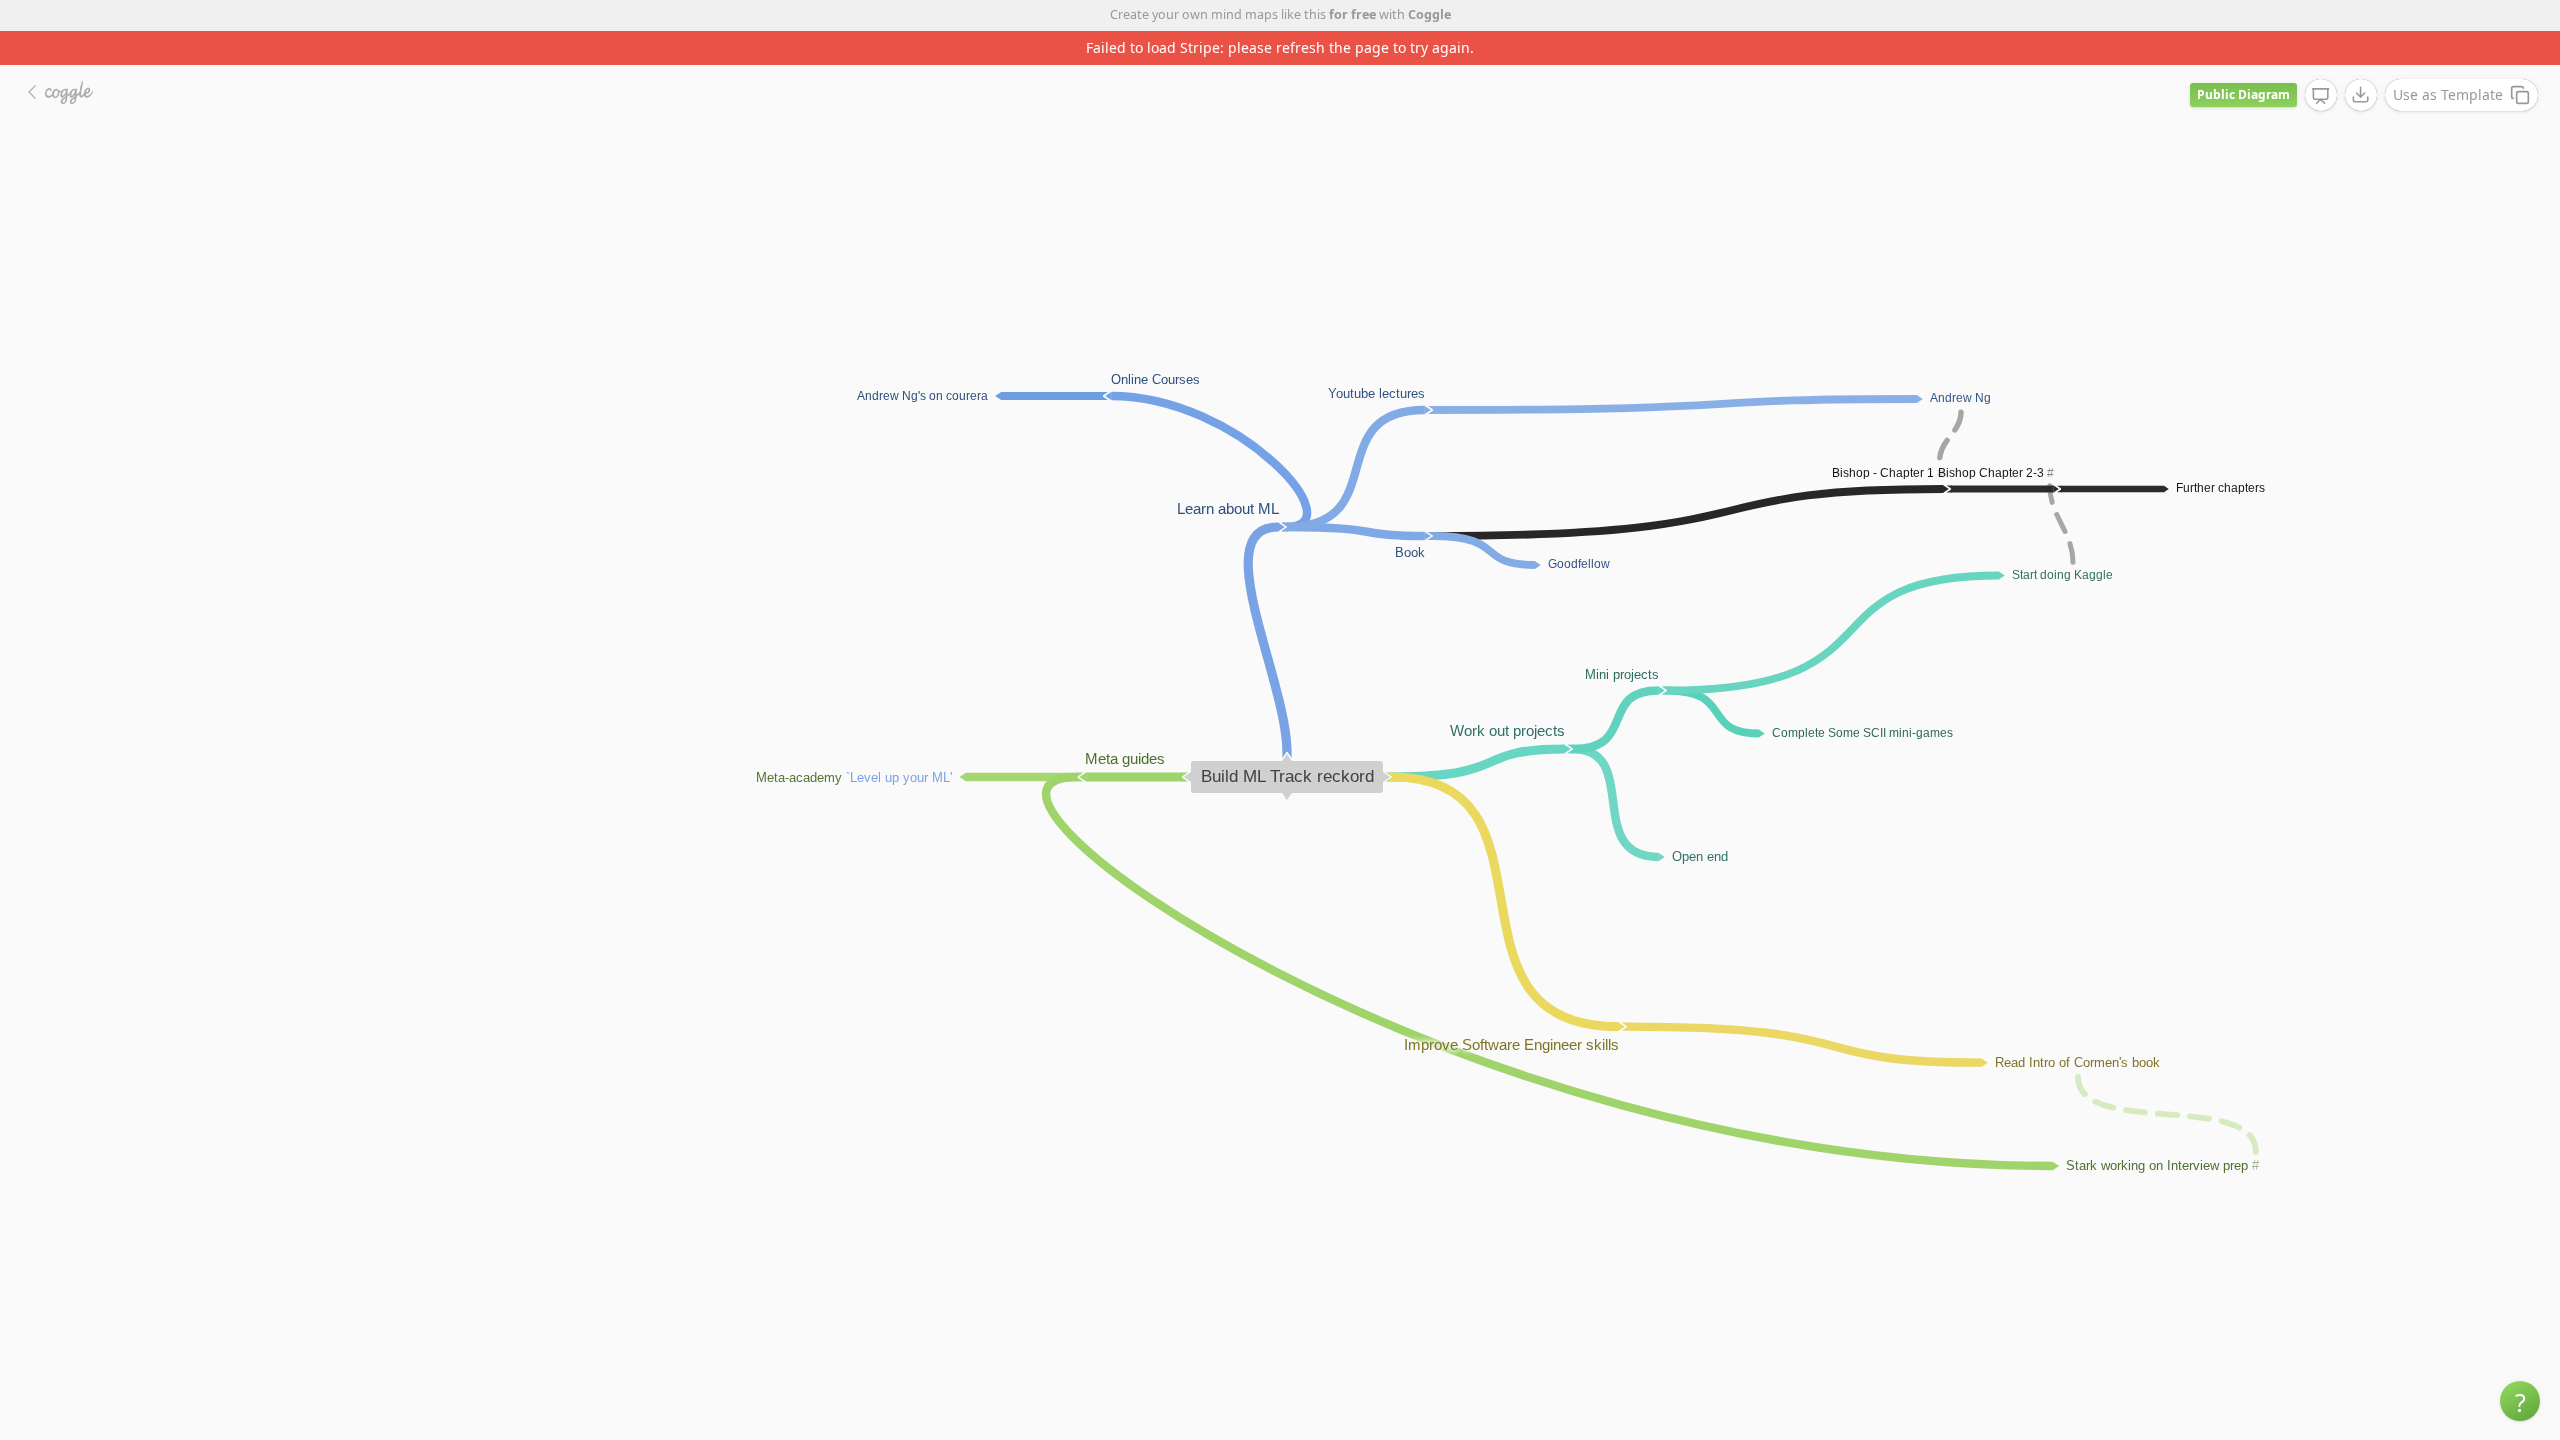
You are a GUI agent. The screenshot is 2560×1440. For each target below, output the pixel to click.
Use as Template (2448, 94)
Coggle (1429, 14)
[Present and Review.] (2321, 96)
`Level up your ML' (899, 776)
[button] (2520, 1401)
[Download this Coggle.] (2361, 95)
